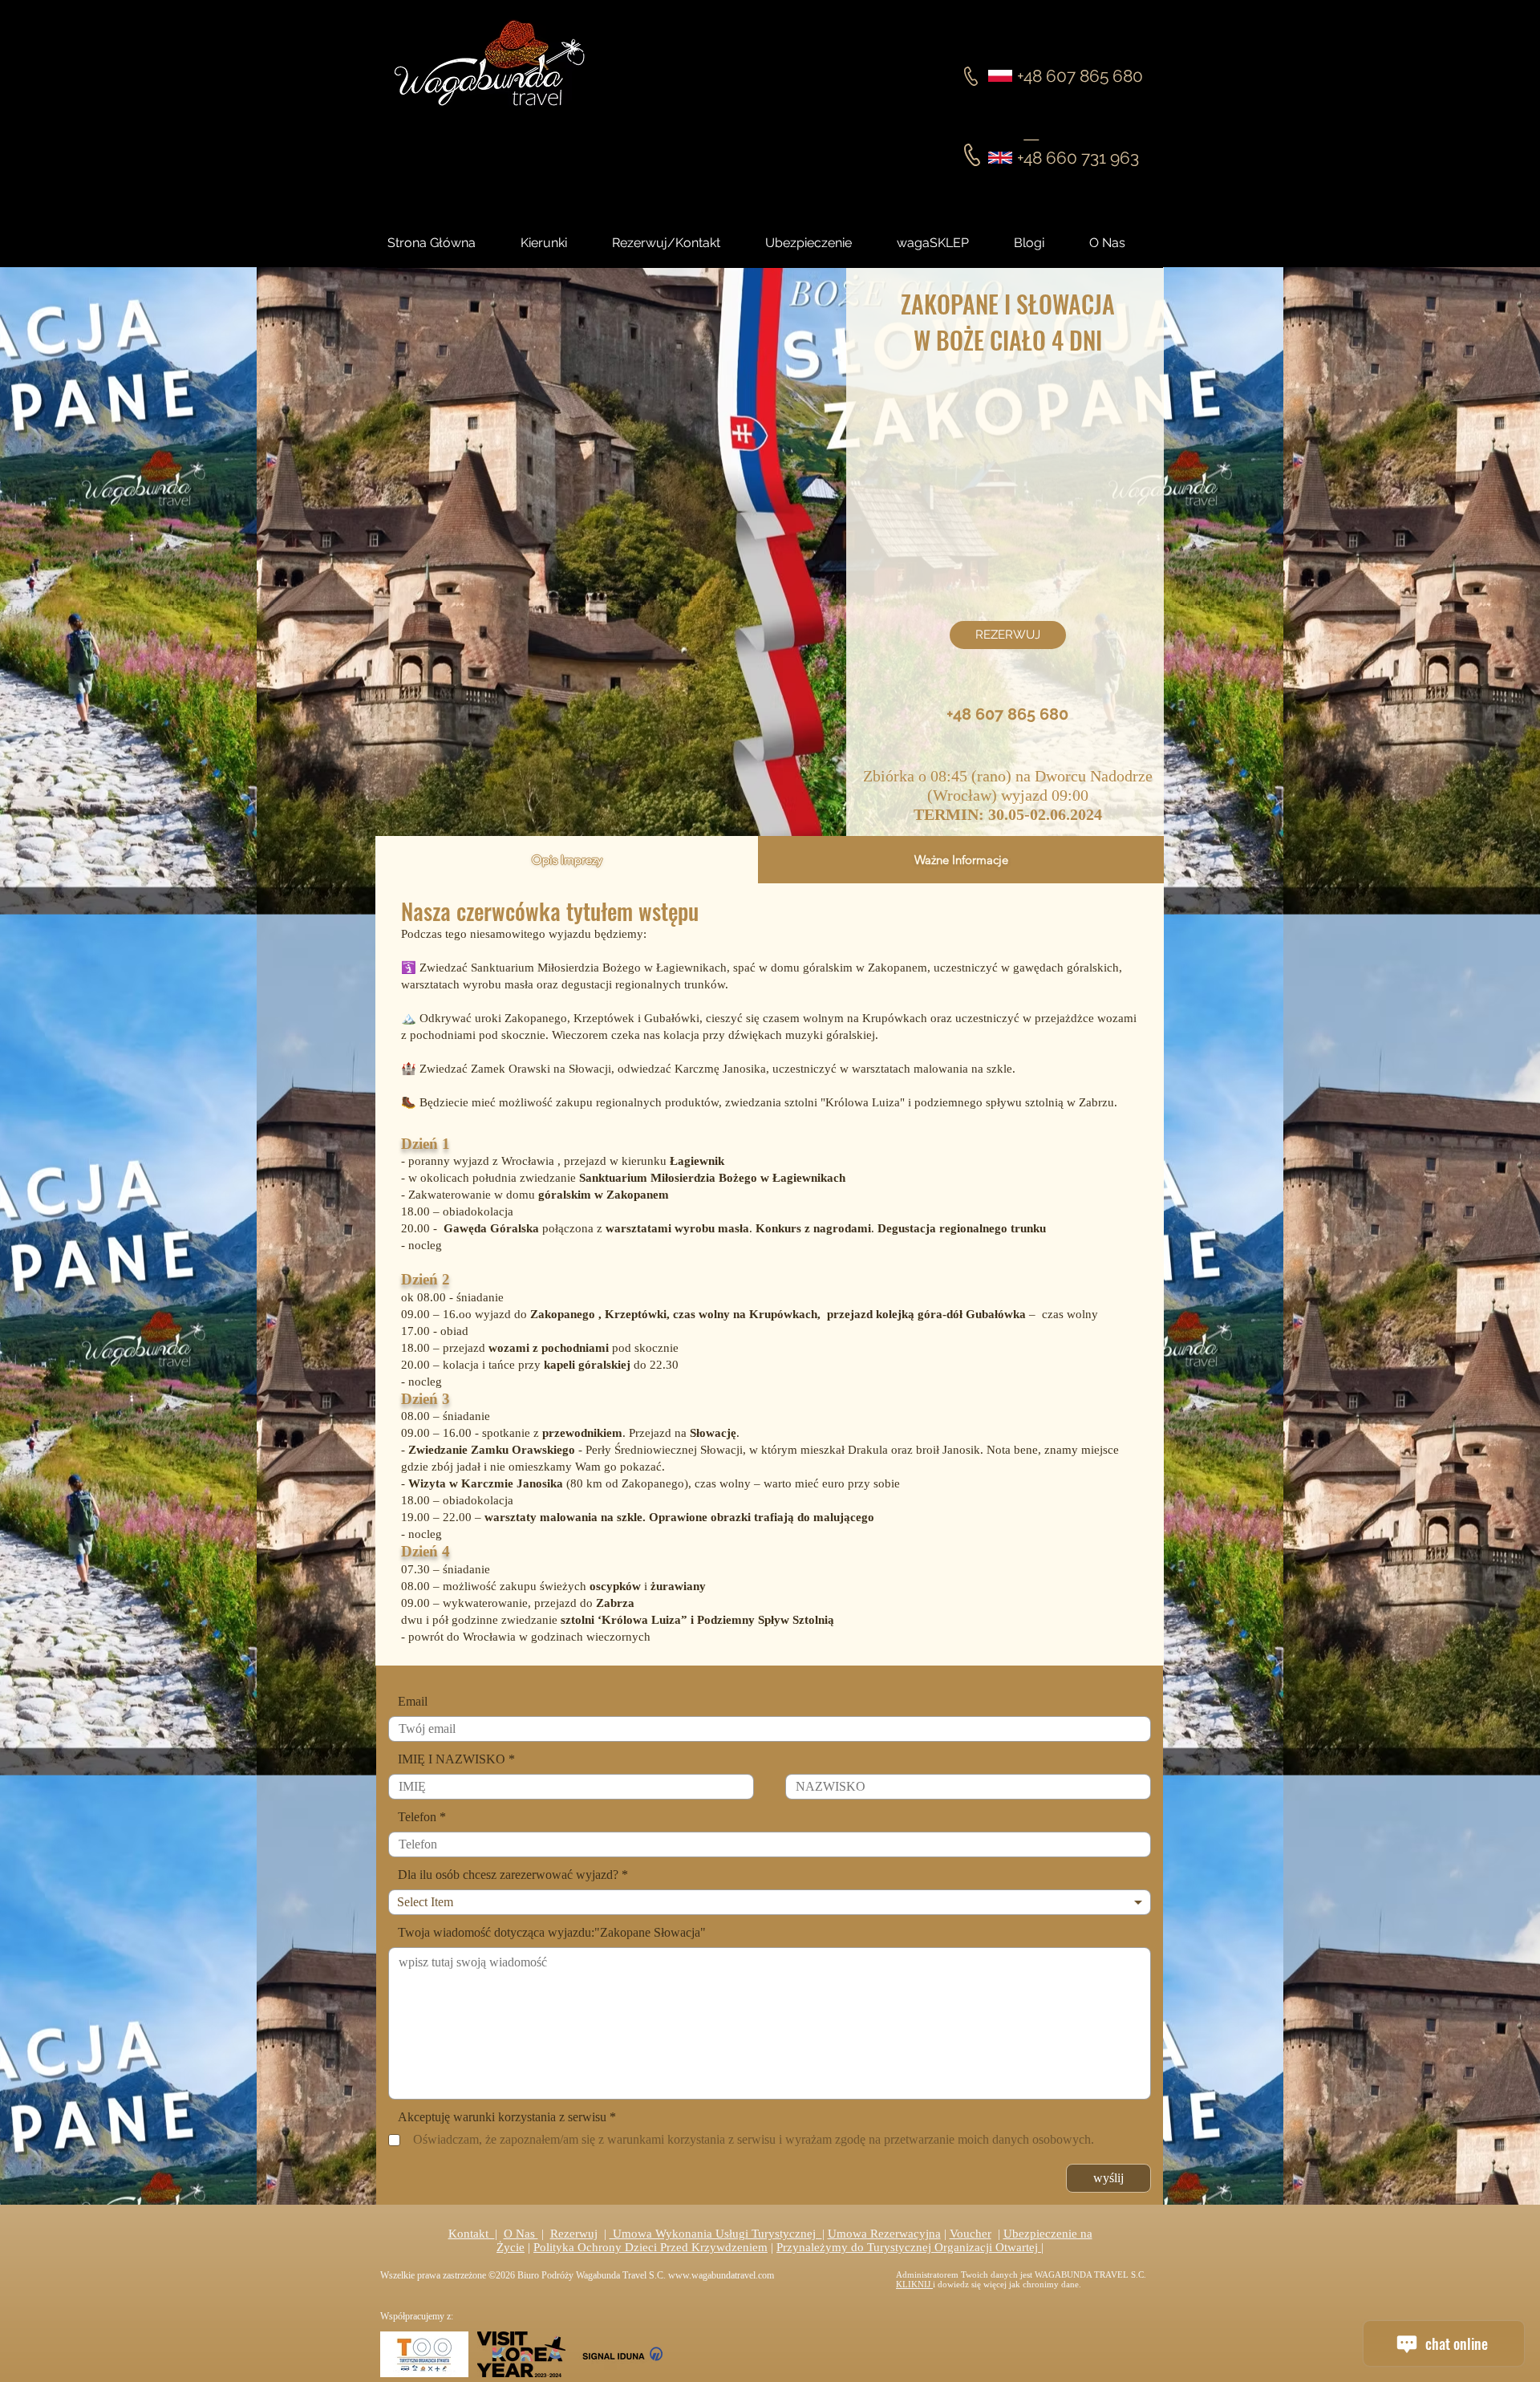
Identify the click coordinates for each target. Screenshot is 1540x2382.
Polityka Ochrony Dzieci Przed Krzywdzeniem (650, 2247)
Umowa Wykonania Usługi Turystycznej (716, 2234)
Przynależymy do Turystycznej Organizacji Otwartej (909, 2247)
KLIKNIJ (914, 2284)
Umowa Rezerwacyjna (884, 2234)
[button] (1044, 243)
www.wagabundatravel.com (721, 2275)
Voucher (971, 2234)
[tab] (567, 860)
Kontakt (472, 2234)
